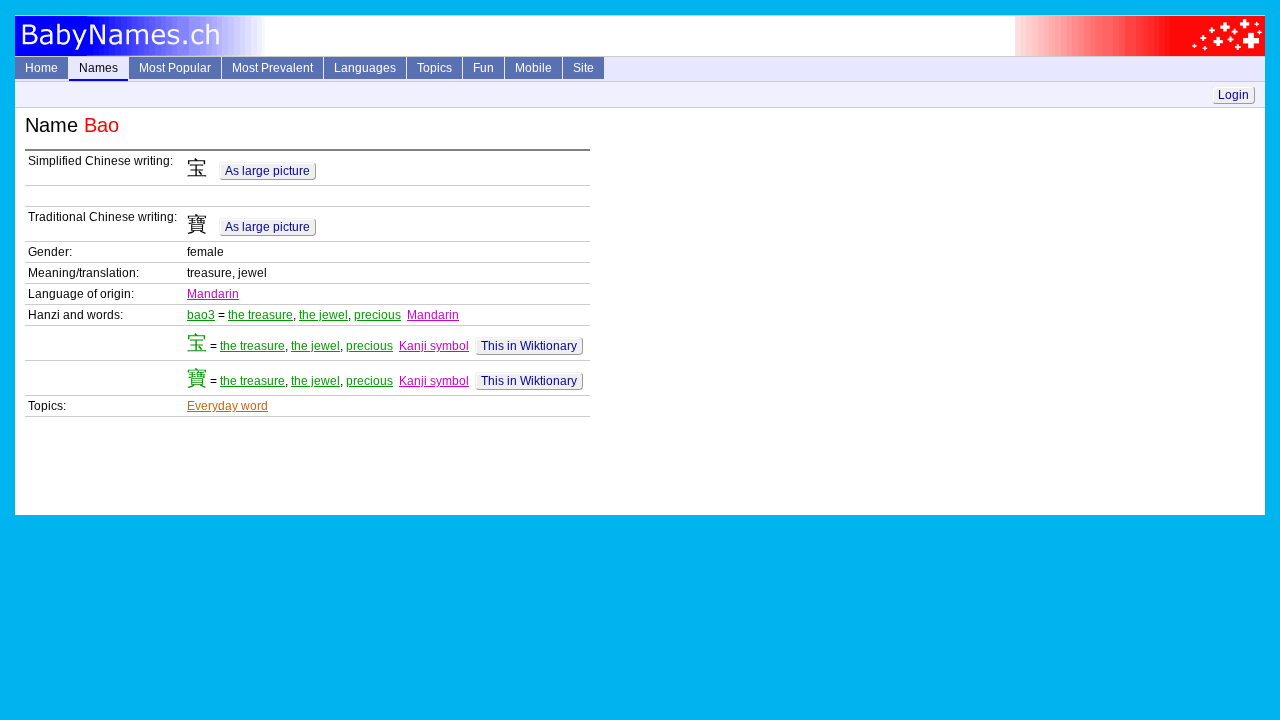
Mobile (533, 68)
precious (377, 315)
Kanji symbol (434, 346)
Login (1233, 95)
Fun (483, 68)
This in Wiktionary (529, 346)
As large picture (267, 171)
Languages (365, 68)
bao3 (201, 315)
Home (41, 68)
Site (583, 68)
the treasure (260, 315)
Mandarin (213, 294)
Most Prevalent (272, 68)
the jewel (323, 315)
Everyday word (227, 406)
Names (98, 68)
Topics (434, 68)
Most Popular (175, 68)
